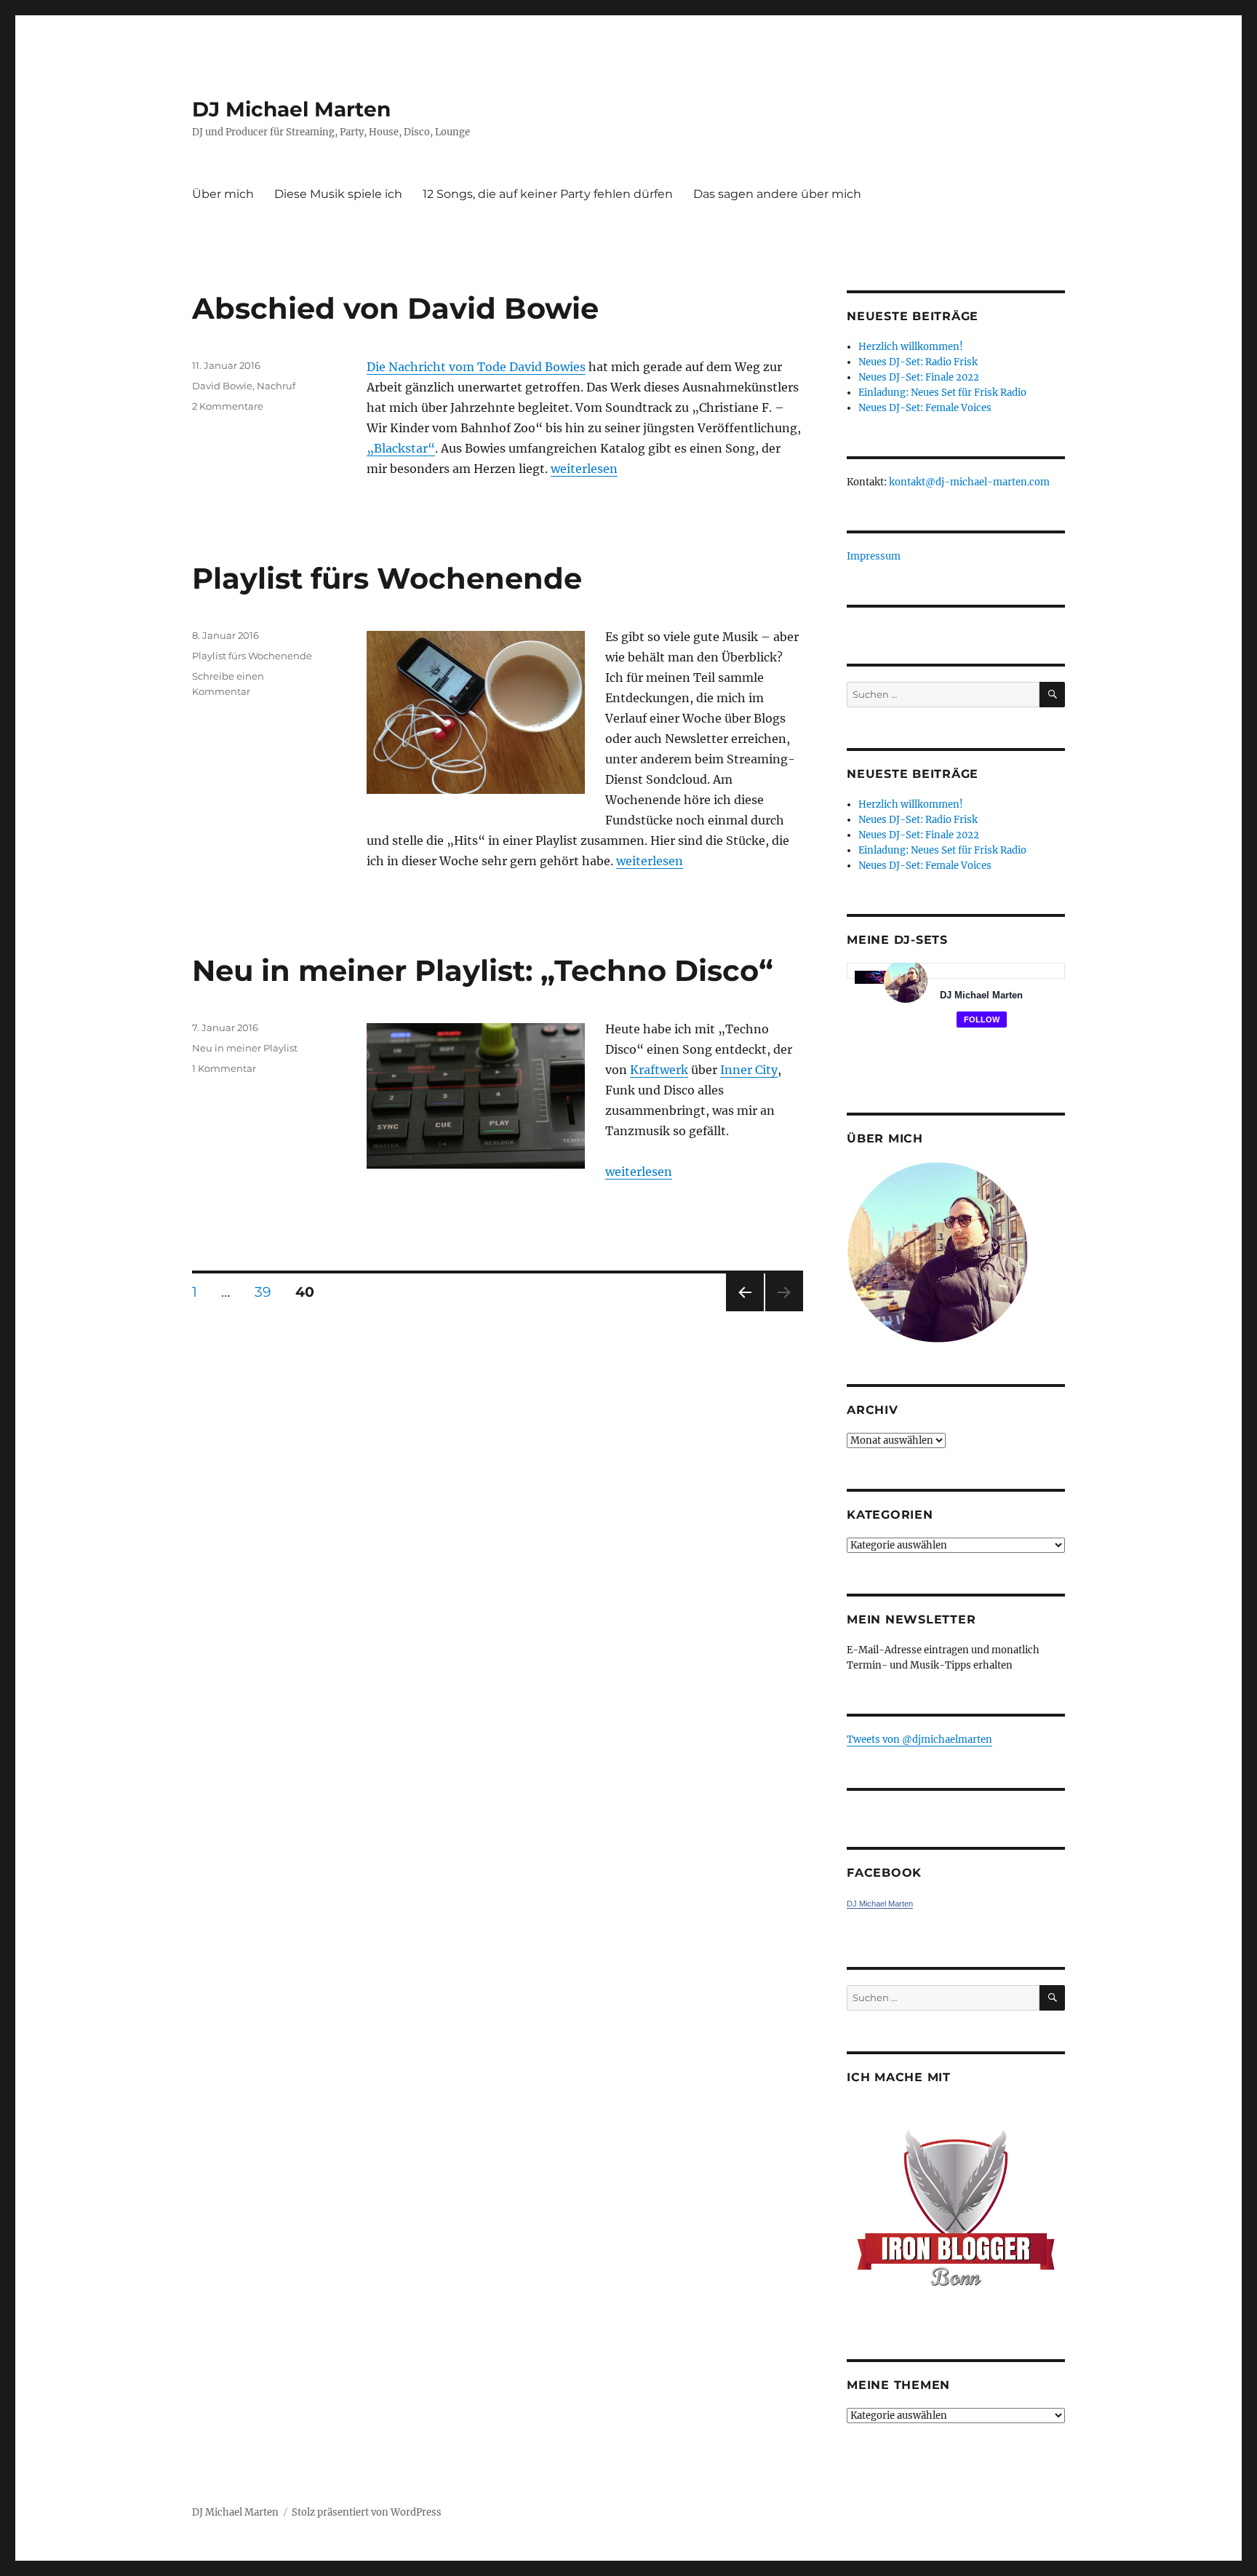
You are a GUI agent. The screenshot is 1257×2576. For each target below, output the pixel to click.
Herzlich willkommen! (911, 347)
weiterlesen (584, 469)
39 (268, 1292)
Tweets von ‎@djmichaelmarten (919, 1740)
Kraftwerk (659, 1070)
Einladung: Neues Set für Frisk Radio (942, 393)
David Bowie (222, 386)
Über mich (223, 194)
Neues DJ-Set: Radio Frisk (918, 362)
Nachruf (276, 386)
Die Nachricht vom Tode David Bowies (476, 367)
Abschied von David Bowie (395, 308)
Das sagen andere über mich (777, 194)
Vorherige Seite (744, 1311)
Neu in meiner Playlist (245, 1048)
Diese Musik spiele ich (338, 194)
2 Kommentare (228, 406)
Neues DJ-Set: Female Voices (925, 408)
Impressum (874, 556)
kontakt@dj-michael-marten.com (969, 482)
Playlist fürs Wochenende (387, 578)
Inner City (749, 1070)
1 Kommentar (224, 1068)
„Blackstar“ (401, 448)
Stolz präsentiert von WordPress (367, 2512)
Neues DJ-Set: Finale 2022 (919, 377)
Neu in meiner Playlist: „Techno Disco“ (483, 970)
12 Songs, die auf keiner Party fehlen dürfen (548, 194)
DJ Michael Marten (291, 109)
